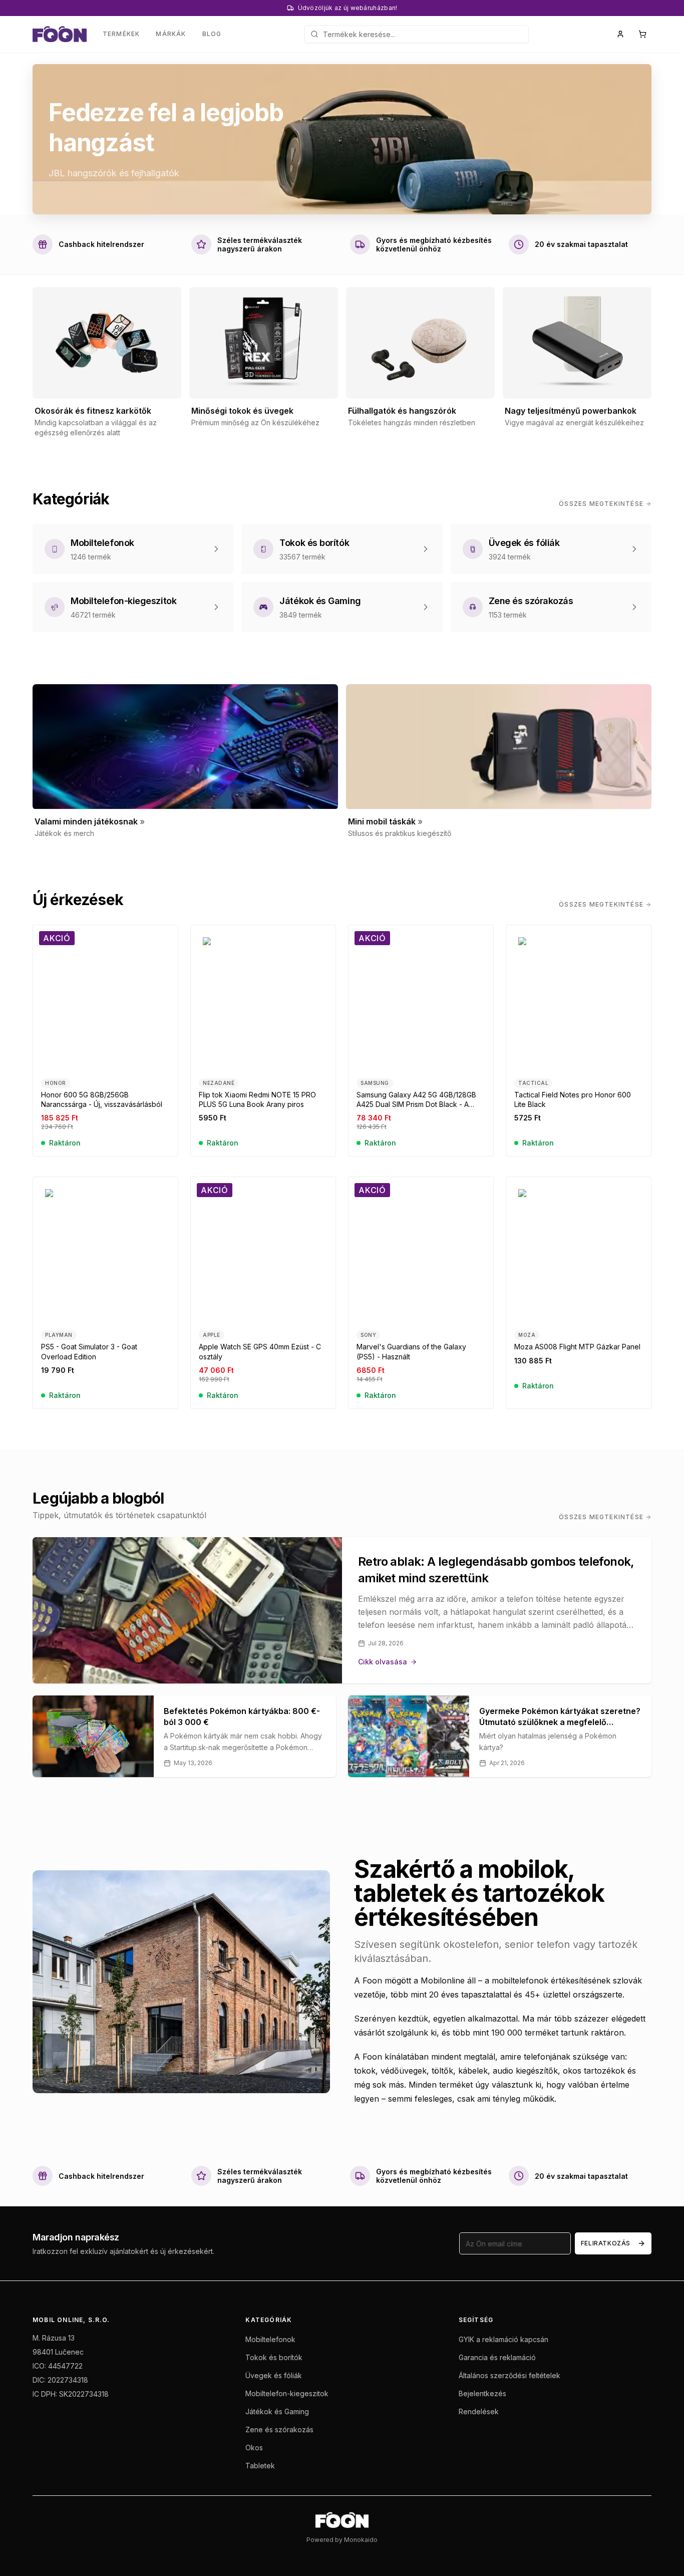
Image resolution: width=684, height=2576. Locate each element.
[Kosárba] (164, 1056)
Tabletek (260, 2466)
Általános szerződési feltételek (509, 2375)
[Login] (620, 34)
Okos (254, 2448)
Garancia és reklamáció (497, 2357)
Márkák (171, 34)
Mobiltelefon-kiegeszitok (287, 2393)
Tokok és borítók (274, 2357)
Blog (212, 34)
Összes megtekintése (601, 504)
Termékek (121, 34)
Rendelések (479, 2411)
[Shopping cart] (642, 34)
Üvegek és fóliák (274, 2375)
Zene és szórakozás (279, 2429)
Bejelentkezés (482, 2393)
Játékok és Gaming (277, 2411)
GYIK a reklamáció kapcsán (503, 2339)
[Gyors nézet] (164, 1038)
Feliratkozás (606, 2243)
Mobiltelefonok (270, 2339)
